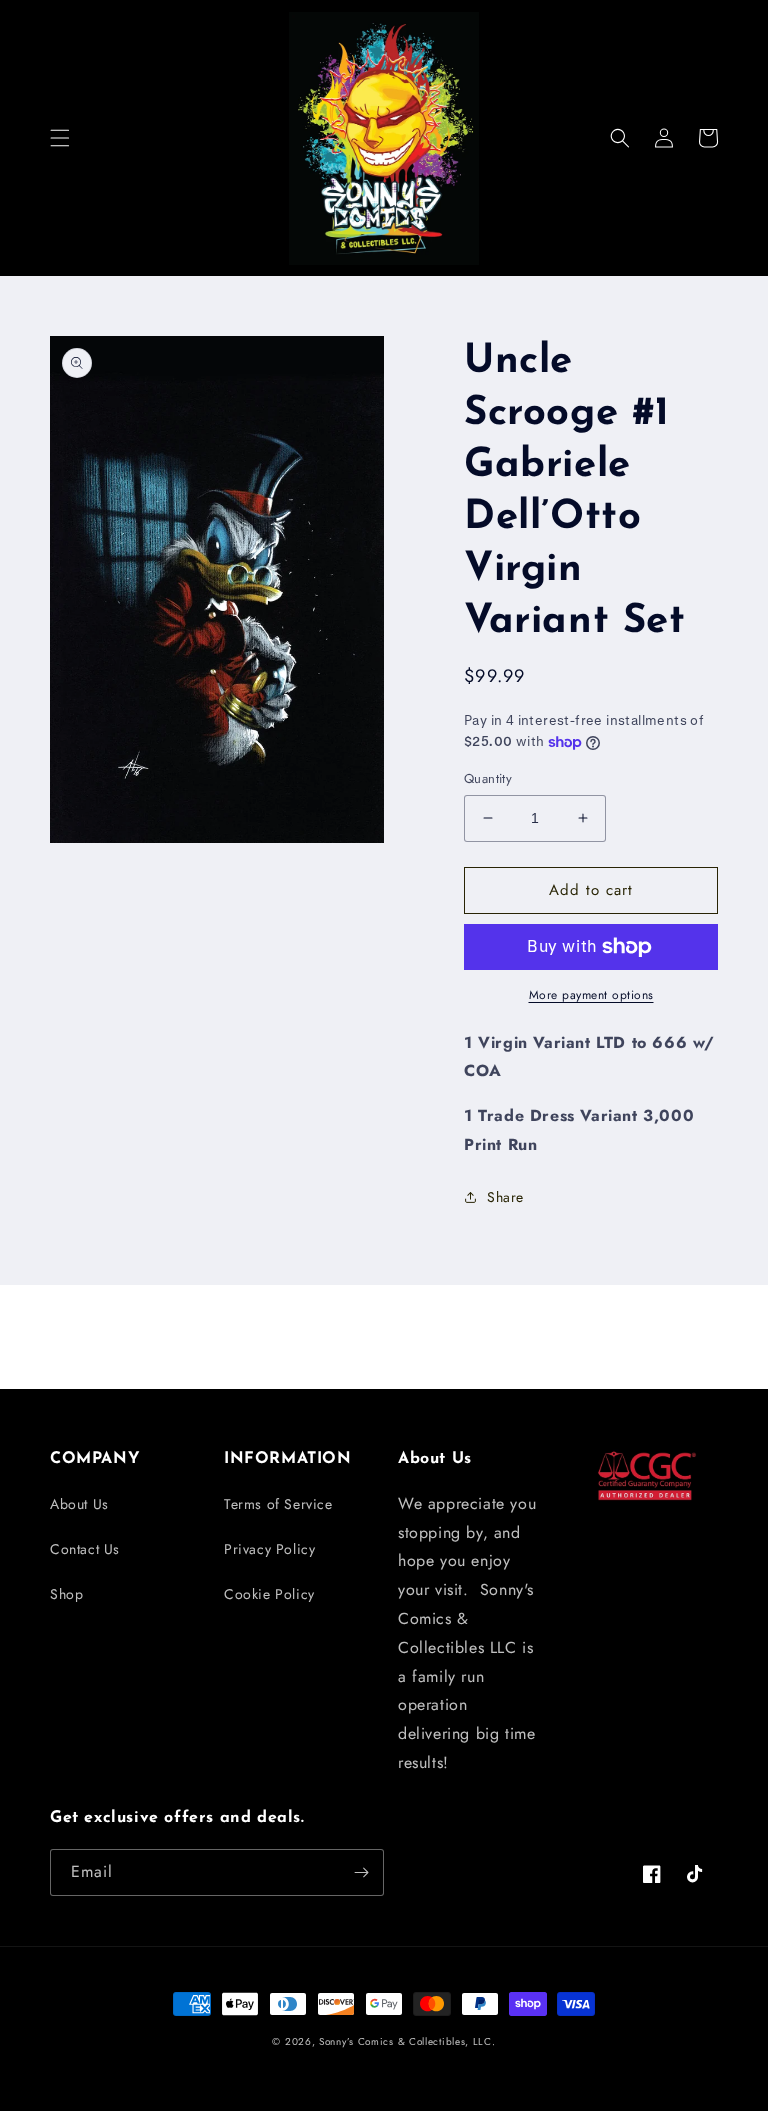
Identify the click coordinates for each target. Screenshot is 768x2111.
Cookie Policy (269, 1594)
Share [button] (505, 1197)
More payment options (591, 995)
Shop (66, 1594)
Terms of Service (278, 1504)
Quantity (488, 778)
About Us (79, 1504)
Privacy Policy (269, 1549)
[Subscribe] (361, 1872)
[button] (60, 138)
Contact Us (85, 1549)
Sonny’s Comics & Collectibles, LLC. (407, 2041)
